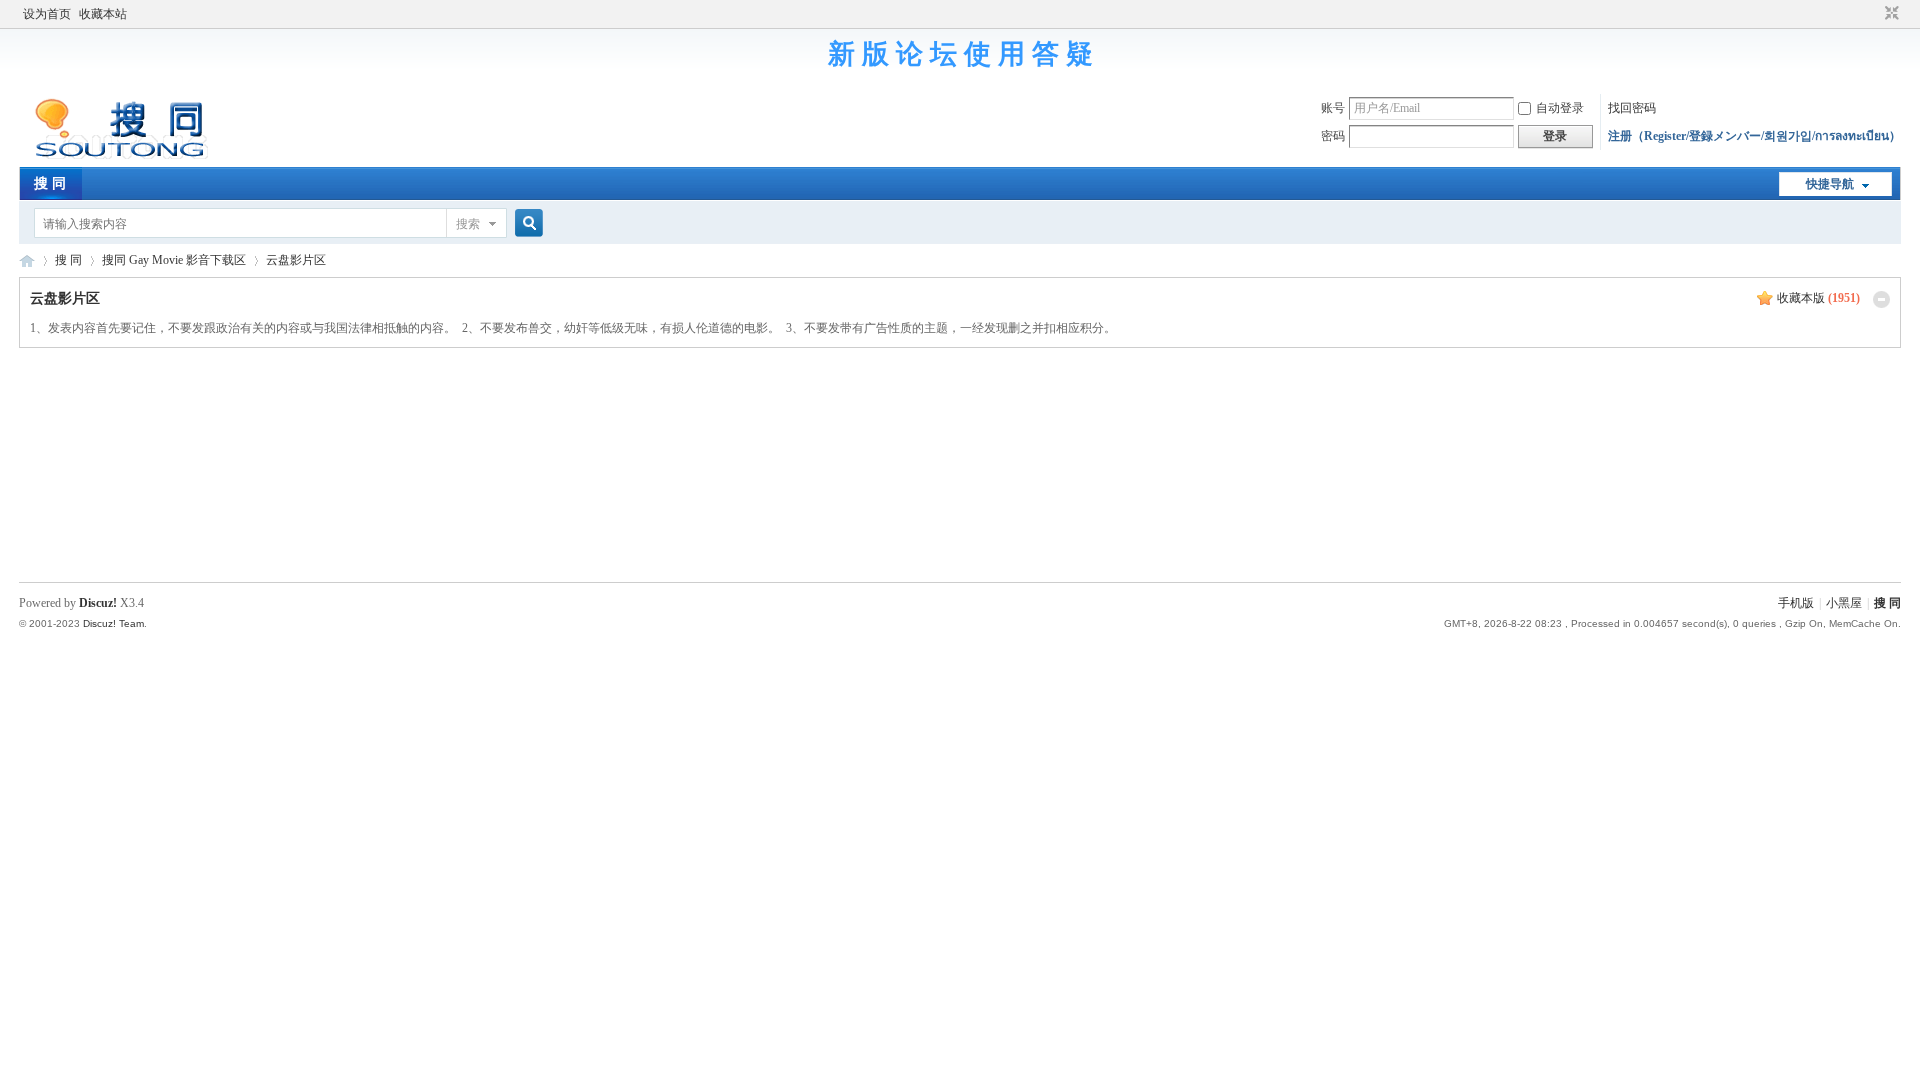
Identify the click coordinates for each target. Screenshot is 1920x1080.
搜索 (468, 224)
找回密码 (1632, 108)
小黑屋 (1844, 603)
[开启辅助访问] (1873, 14)
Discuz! (98, 603)
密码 (1333, 136)
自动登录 (1560, 108)
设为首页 (47, 14)
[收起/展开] (1881, 299)
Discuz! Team (113, 623)
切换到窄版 (1889, 14)
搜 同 (50, 183)
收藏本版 (1818, 298)
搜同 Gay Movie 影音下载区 (174, 260)
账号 (1333, 108)
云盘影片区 (296, 260)
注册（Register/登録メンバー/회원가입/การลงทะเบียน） (1754, 136)
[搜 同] (113, 155)
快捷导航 (1830, 184)
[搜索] (526, 223)
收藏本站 (103, 14)
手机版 (1796, 603)
